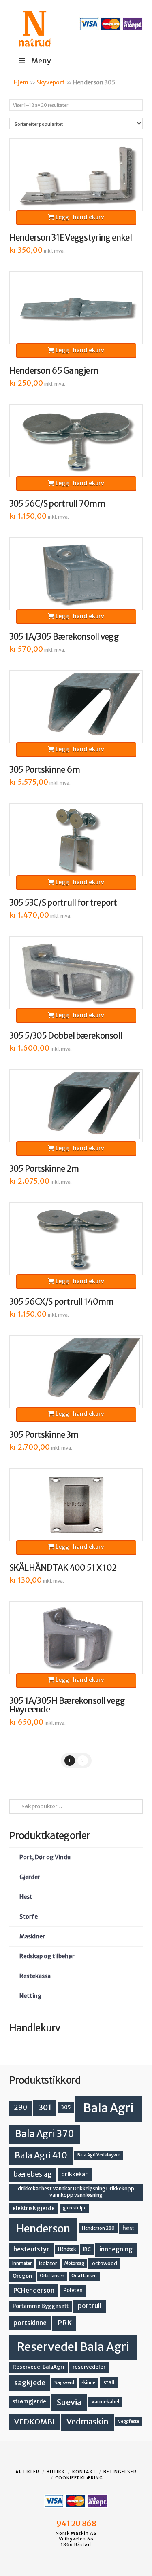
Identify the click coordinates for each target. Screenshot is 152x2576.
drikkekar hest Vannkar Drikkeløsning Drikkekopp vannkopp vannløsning (76, 2192)
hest (128, 2228)
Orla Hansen (84, 2276)
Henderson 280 (98, 2228)
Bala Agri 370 (45, 2134)
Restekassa (35, 1976)
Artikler (27, 2472)
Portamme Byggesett (41, 2306)
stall (109, 2383)
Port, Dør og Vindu (45, 1857)
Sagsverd (64, 2382)
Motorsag (74, 2263)
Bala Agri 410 (41, 2156)
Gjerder (30, 1877)
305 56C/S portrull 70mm (57, 504)
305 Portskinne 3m (44, 1435)
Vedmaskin (88, 2422)
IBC (87, 2249)
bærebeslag (33, 2174)
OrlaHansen (52, 2276)
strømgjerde (29, 2402)
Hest (26, 1897)
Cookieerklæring (79, 2478)
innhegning (116, 2249)
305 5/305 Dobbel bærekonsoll (66, 1036)
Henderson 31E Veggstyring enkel (71, 238)
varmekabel (105, 2402)
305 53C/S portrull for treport (63, 903)
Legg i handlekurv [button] (79, 217)
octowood (105, 2263)
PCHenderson (34, 2290)
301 (45, 2107)
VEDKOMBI (34, 2422)
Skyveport (51, 82)
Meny (41, 61)
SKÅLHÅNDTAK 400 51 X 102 (63, 1568)
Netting (30, 1996)
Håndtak (67, 2249)
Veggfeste (128, 2421)
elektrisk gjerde (34, 2208)
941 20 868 (76, 2523)
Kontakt (84, 2472)
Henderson (43, 2229)
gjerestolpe (75, 2208)
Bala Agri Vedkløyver (99, 2155)
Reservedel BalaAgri (38, 2367)
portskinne (30, 2323)
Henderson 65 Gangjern (54, 371)
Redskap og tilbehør (47, 1956)
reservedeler (89, 2367)
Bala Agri (108, 2108)
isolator (48, 2263)
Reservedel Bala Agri (73, 2347)
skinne (88, 2382)
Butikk (56, 2472)
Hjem (21, 82)
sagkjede (30, 2383)
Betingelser (120, 2472)
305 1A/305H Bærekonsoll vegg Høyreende (67, 1705)
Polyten (73, 2290)
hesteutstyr (31, 2249)
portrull (90, 2306)
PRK (64, 2323)
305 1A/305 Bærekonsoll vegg (64, 637)
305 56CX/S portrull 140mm (62, 1302)
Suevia (69, 2402)
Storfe (29, 1917)
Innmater (22, 2263)
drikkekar (74, 2174)
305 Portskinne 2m (44, 1169)
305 (66, 2107)
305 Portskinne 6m (45, 770)
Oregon (22, 2276)
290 (20, 2107)
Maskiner (32, 1936)
